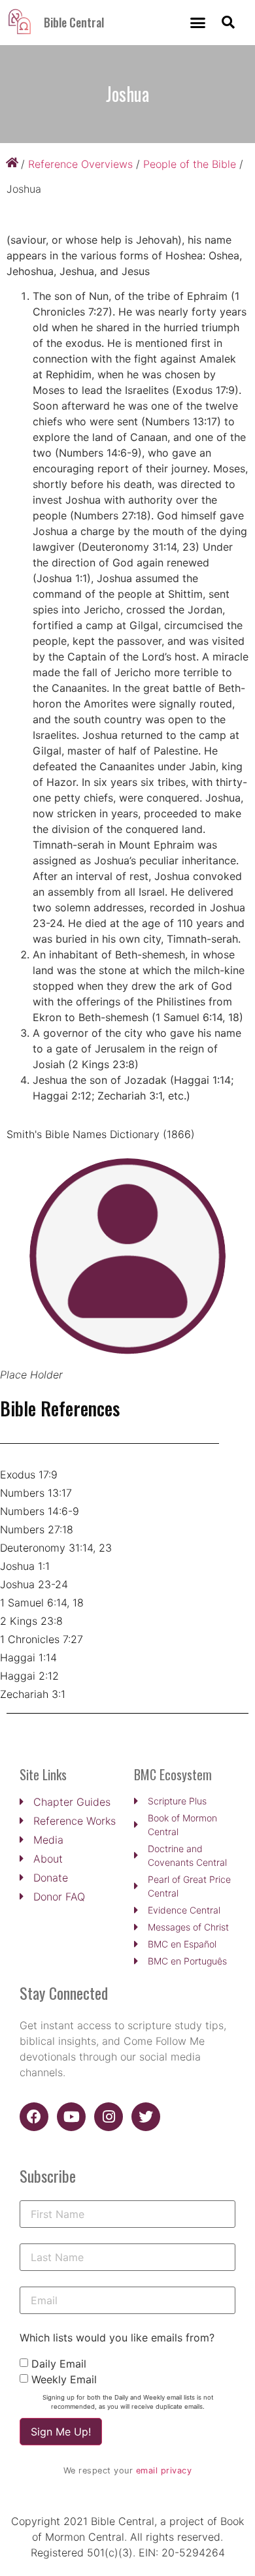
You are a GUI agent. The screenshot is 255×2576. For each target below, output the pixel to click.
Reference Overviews (80, 164)
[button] (197, 23)
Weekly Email (64, 2379)
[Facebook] (34, 2117)
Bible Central (74, 22)
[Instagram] (109, 2117)
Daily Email (59, 2364)
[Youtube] (71, 2117)
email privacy (164, 2470)
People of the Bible (190, 164)
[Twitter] (146, 2117)
